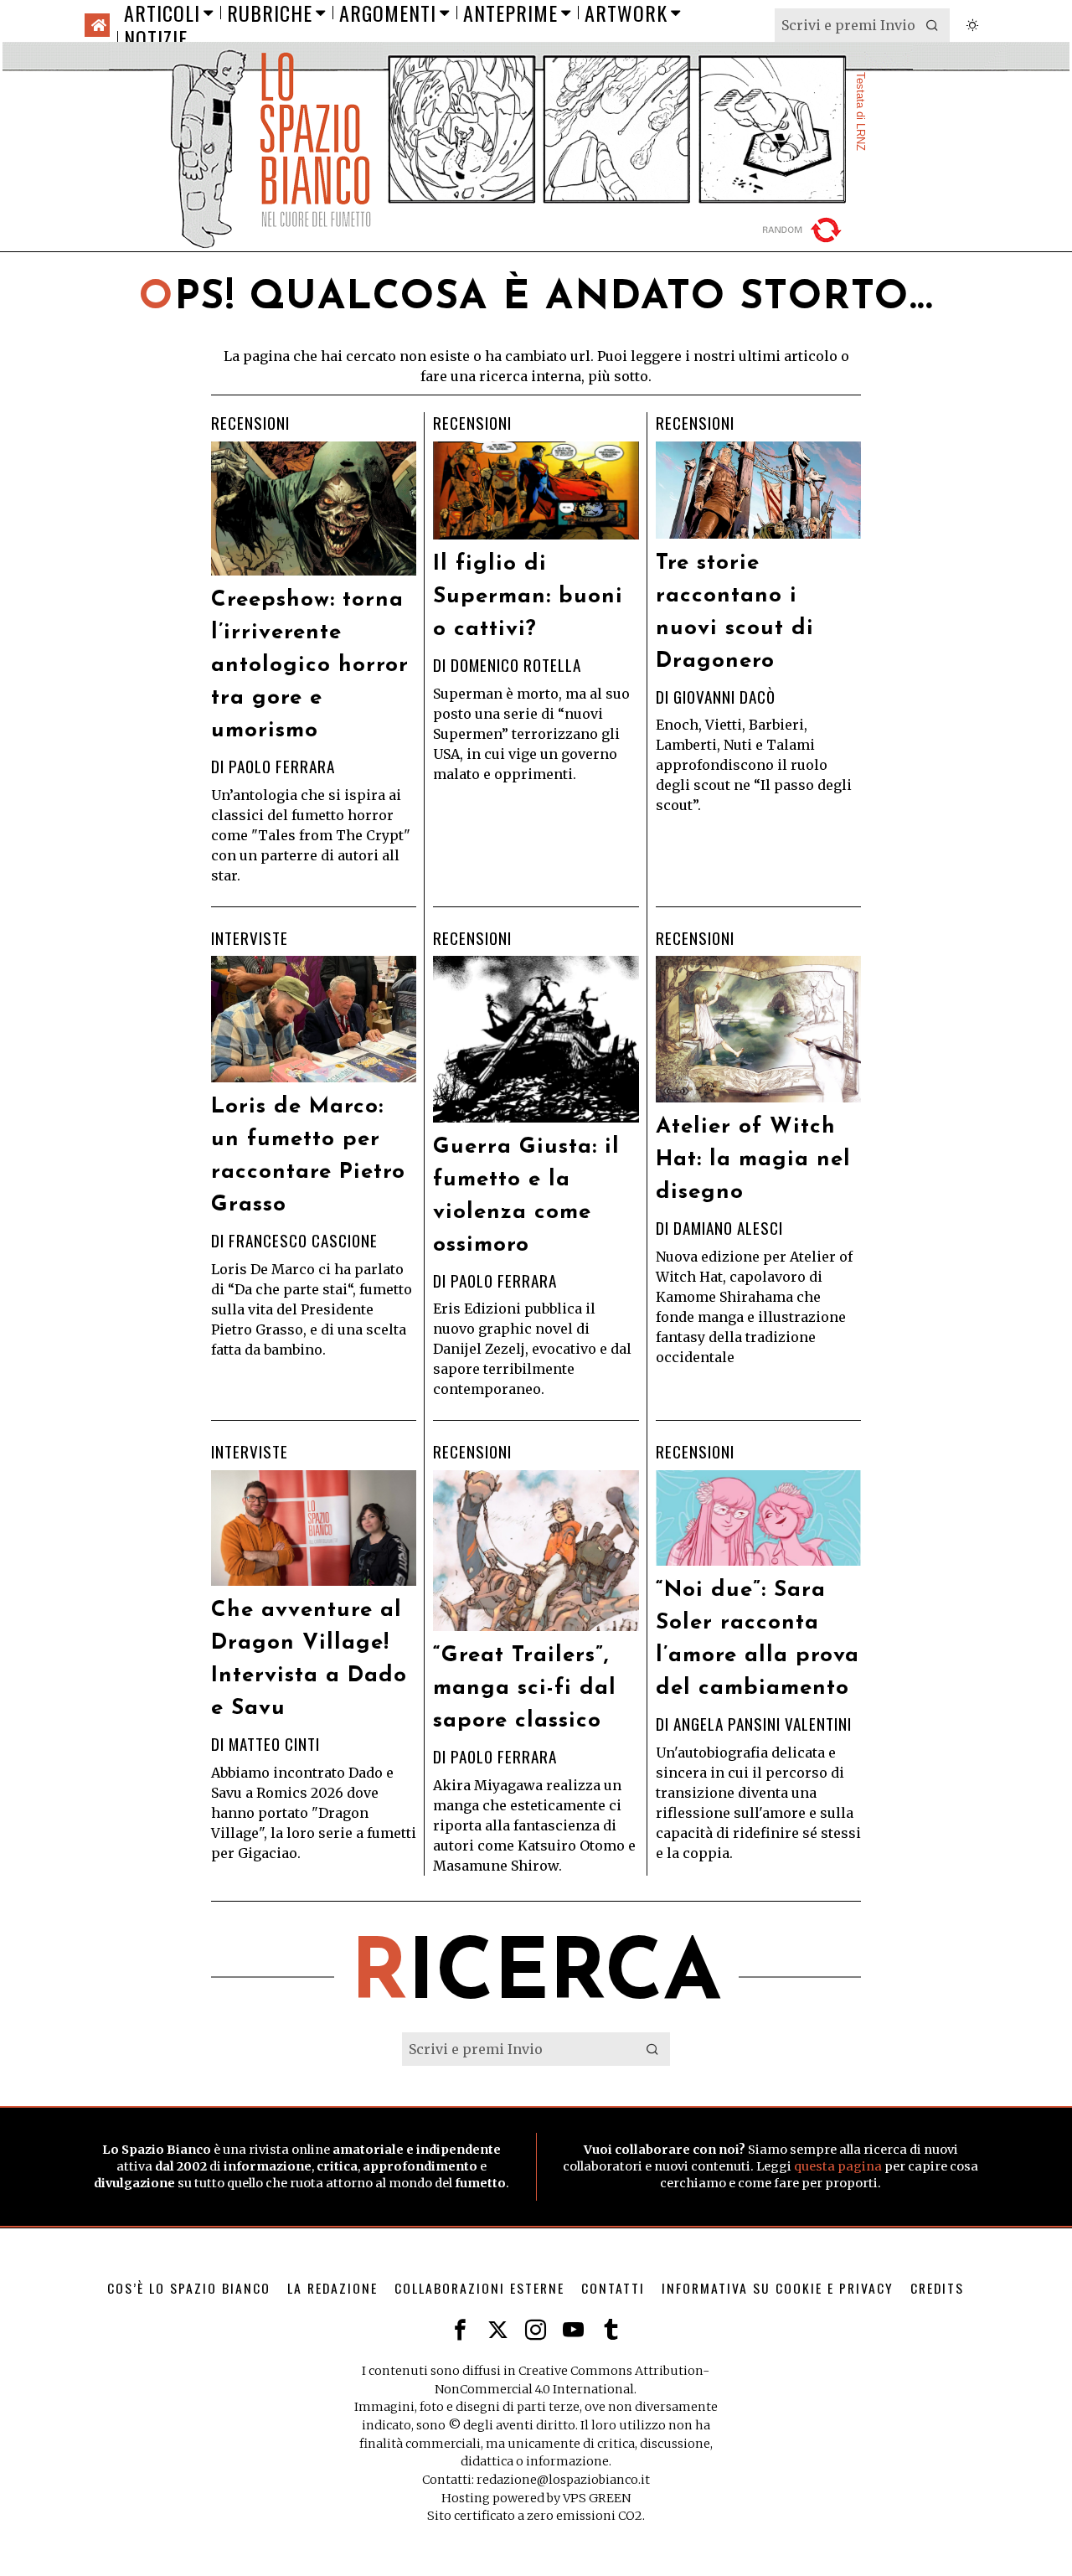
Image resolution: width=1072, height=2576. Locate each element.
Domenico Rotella (516, 665)
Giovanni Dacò (724, 697)
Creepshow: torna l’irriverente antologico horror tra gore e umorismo (310, 666)
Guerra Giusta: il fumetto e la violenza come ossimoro (526, 1196)
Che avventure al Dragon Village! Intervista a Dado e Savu (309, 1660)
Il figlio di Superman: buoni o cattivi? (528, 597)
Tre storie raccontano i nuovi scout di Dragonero (735, 612)
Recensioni (250, 423)
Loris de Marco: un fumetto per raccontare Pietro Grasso (308, 1156)
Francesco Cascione (303, 1240)
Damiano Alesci (728, 1228)
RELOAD (804, 230)
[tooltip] (460, 2330)
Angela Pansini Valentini (763, 1724)
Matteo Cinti (274, 1744)
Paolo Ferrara (282, 766)
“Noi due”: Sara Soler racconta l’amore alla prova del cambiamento (758, 1639)
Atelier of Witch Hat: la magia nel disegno (753, 1160)
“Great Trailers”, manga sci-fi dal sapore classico (525, 1688)
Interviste (250, 939)
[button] (933, 25)
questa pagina (838, 2166)
